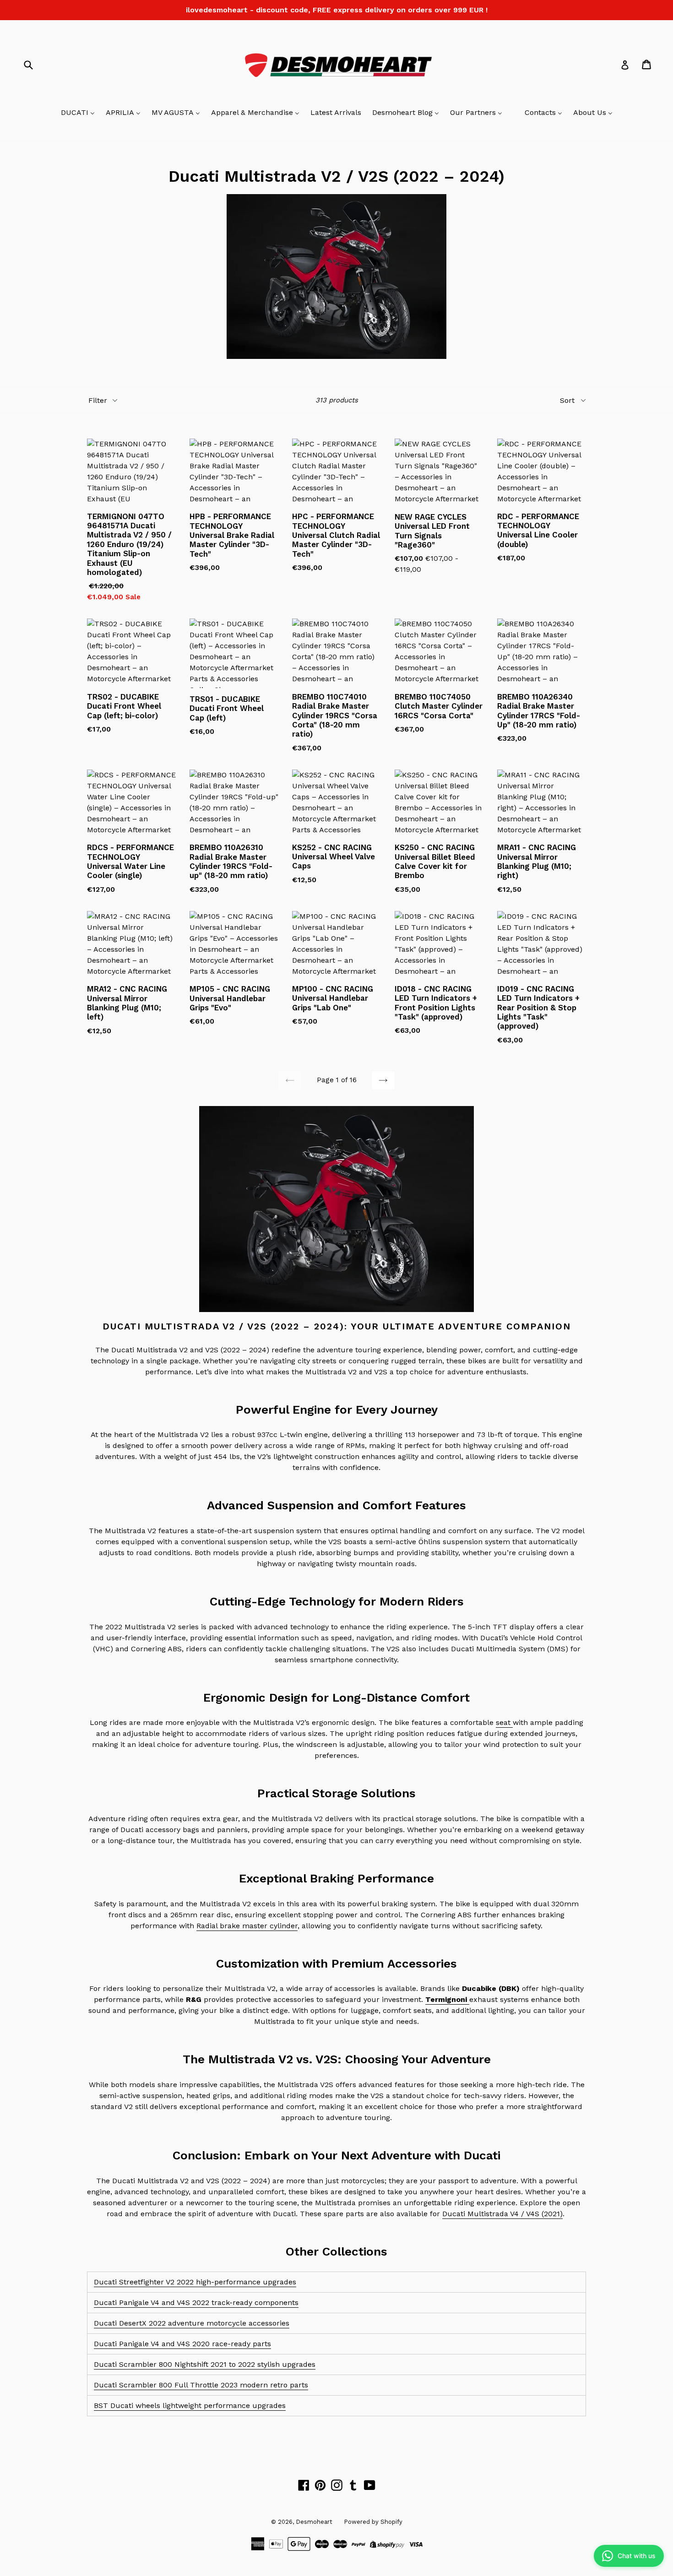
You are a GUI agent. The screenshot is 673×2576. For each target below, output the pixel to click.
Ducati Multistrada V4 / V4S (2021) (502, 2214)
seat (504, 1722)
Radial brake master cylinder (247, 1926)
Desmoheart (314, 2522)
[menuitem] (78, 113)
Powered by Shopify (373, 2522)
